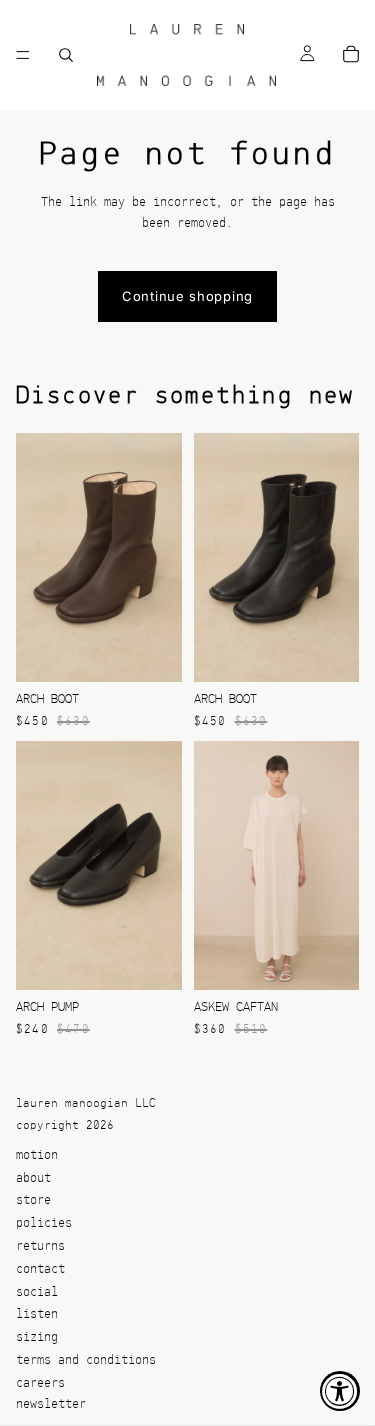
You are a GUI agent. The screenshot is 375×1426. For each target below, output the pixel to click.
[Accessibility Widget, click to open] (340, 1391)
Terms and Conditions (86, 1360)
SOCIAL (37, 1291)
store (33, 1200)
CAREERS (40, 1383)
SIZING (37, 1337)
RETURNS (40, 1246)
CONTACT (40, 1269)
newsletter (51, 1403)
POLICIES (44, 1223)
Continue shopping (187, 296)
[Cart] (351, 55)
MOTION (37, 1155)
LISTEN (37, 1314)
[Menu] (23, 55)
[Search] (66, 55)
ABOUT (33, 1177)
